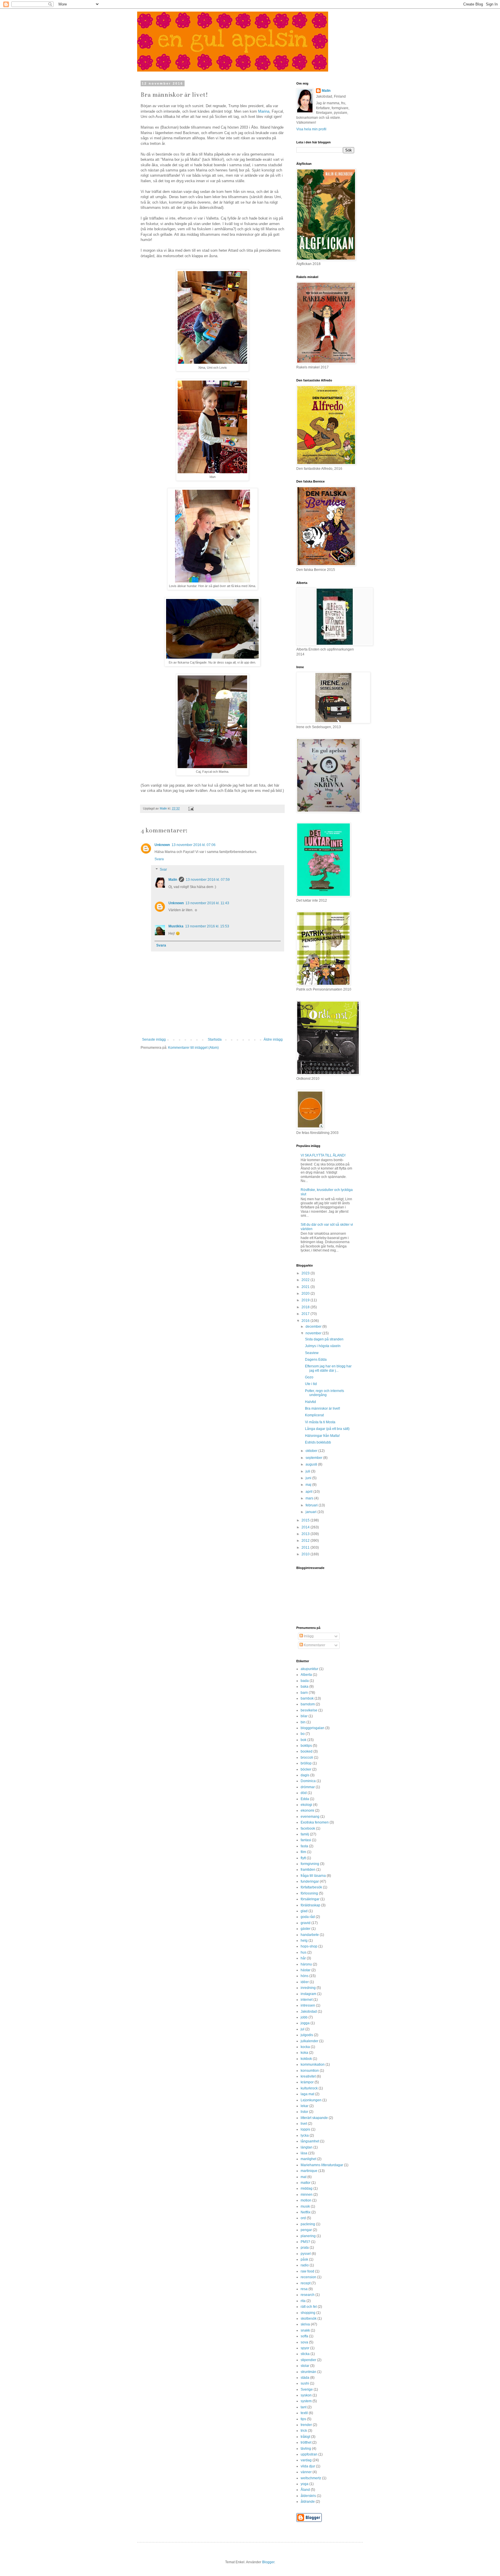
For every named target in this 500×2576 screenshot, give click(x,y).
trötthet (306, 2442)
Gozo (309, 1377)
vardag (306, 2460)
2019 (306, 1300)
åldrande (308, 2502)
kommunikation (313, 2065)
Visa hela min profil (311, 129)
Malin (173, 880)
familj (305, 1834)
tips (303, 2419)
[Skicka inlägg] (191, 808)
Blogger (268, 2562)
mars (310, 1498)
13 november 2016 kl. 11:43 (207, 903)
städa (305, 2378)
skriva (305, 2324)
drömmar (308, 1787)
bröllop (306, 1763)
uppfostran (309, 2454)
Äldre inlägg (273, 1039)
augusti (312, 1464)
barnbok (307, 1698)
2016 (306, 1321)
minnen (307, 2195)
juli (308, 1471)
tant (304, 2407)
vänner (306, 2472)
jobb (304, 2017)
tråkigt (305, 2437)
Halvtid (310, 1402)
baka (305, 1687)
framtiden (308, 1870)
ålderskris (308, 2496)
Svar (163, 869)
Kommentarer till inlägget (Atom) (193, 1048)
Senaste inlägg (154, 1039)
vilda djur (308, 2466)
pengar (306, 2230)
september (314, 1458)
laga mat (307, 2094)
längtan (307, 2147)
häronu (306, 1964)
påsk (304, 2259)
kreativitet (308, 2076)
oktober (312, 1451)
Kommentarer (314, 1645)
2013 (306, 1534)
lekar (305, 2106)
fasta (304, 1846)
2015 (306, 1520)
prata (305, 2248)
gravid (306, 1923)
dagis (305, 1775)
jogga (305, 2023)
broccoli (307, 1757)
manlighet (308, 2159)
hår (303, 1958)
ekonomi (307, 1810)
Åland (305, 2490)
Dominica (308, 1781)
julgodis (307, 2035)
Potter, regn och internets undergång (325, 1393)
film (303, 1852)
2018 (306, 1307)
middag (307, 2188)
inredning (308, 1988)
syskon (306, 2395)
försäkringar (310, 1899)
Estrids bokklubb (318, 1442)
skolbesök (309, 2319)
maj (309, 1485)
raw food (307, 2271)
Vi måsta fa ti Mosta (320, 1422)
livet (304, 2124)
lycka (305, 2135)
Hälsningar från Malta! (322, 1436)
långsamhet (310, 2141)
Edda (305, 1799)
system (306, 2401)
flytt (303, 1858)
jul (303, 2029)
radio (305, 2265)
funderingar (310, 1881)
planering (308, 2236)
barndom (308, 1704)
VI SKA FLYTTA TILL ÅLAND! (323, 1155)
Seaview (312, 1353)
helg (304, 1941)
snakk (305, 2330)
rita (303, 2301)
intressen (308, 2005)
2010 (306, 1554)
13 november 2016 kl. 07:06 (194, 845)
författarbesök (311, 1887)
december (314, 1327)
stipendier (308, 2360)
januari (311, 1512)
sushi (305, 2383)
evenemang (310, 1817)
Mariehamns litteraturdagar (322, 2165)
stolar (305, 2366)
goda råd (308, 1917)
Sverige (307, 2389)
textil (304, 2413)
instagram (308, 1994)
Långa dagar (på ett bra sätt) (327, 1429)
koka (304, 2053)
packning (308, 2224)
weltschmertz (311, 2478)
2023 (306, 1273)
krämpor (307, 2082)
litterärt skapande (314, 2118)
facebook (308, 1828)
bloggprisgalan (312, 1728)
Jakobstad (309, 2012)
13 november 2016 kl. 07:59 (208, 880)
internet (307, 2000)
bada (305, 1681)
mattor (306, 2183)
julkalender (309, 2041)
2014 (306, 1527)
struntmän (308, 2372)
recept (306, 2283)
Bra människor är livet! (322, 1408)
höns (305, 1976)
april (309, 1492)
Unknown (162, 845)
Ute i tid (311, 1384)
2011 (306, 1548)
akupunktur (309, 1669)
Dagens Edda (316, 1360)
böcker (306, 1769)
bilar (304, 1716)
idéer (305, 1982)
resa (304, 2289)
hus (304, 1952)
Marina (264, 111)
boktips (306, 1746)
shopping (308, 2313)
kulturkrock (309, 2088)
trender (306, 2425)
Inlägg (308, 1636)
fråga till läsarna (313, 1876)
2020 (306, 1294)
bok (304, 1740)
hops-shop (309, 1946)
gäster (306, 1929)
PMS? (305, 2242)
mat (304, 2177)
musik (305, 2206)
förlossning (309, 1893)
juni (309, 1478)
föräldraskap (310, 1905)
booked (307, 1751)
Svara (159, 859)
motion (306, 2200)
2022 (306, 1280)
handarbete (310, 1935)
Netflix (306, 2212)
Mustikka (176, 926)
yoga (305, 2484)
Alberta (306, 1675)
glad (304, 1911)
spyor (305, 2348)
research (308, 2295)
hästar (306, 1970)
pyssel (306, 2254)
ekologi (306, 1805)
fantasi (306, 1840)
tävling (306, 2449)
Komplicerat (314, 1415)
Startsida (215, 1039)
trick (304, 2431)
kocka (305, 2047)
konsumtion (310, 2071)
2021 (306, 1287)
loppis (305, 2129)
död (304, 1793)
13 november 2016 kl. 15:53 (207, 926)
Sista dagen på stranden (324, 1339)
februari (312, 1505)
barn (304, 1693)
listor (304, 2112)
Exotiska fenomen (315, 1822)
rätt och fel (309, 2307)
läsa (304, 2153)
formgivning (310, 1864)
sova (304, 2342)
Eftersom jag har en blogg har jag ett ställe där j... (328, 1368)
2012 (306, 1541)
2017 (306, 1314)
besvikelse (309, 1710)
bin (303, 1722)
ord (303, 2218)
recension (308, 2277)
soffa (304, 2336)
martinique (309, 2171)
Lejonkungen (311, 2100)
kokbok (306, 2059)
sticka (305, 2354)
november (314, 1333)
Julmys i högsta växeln (323, 1346)
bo (303, 1734)
